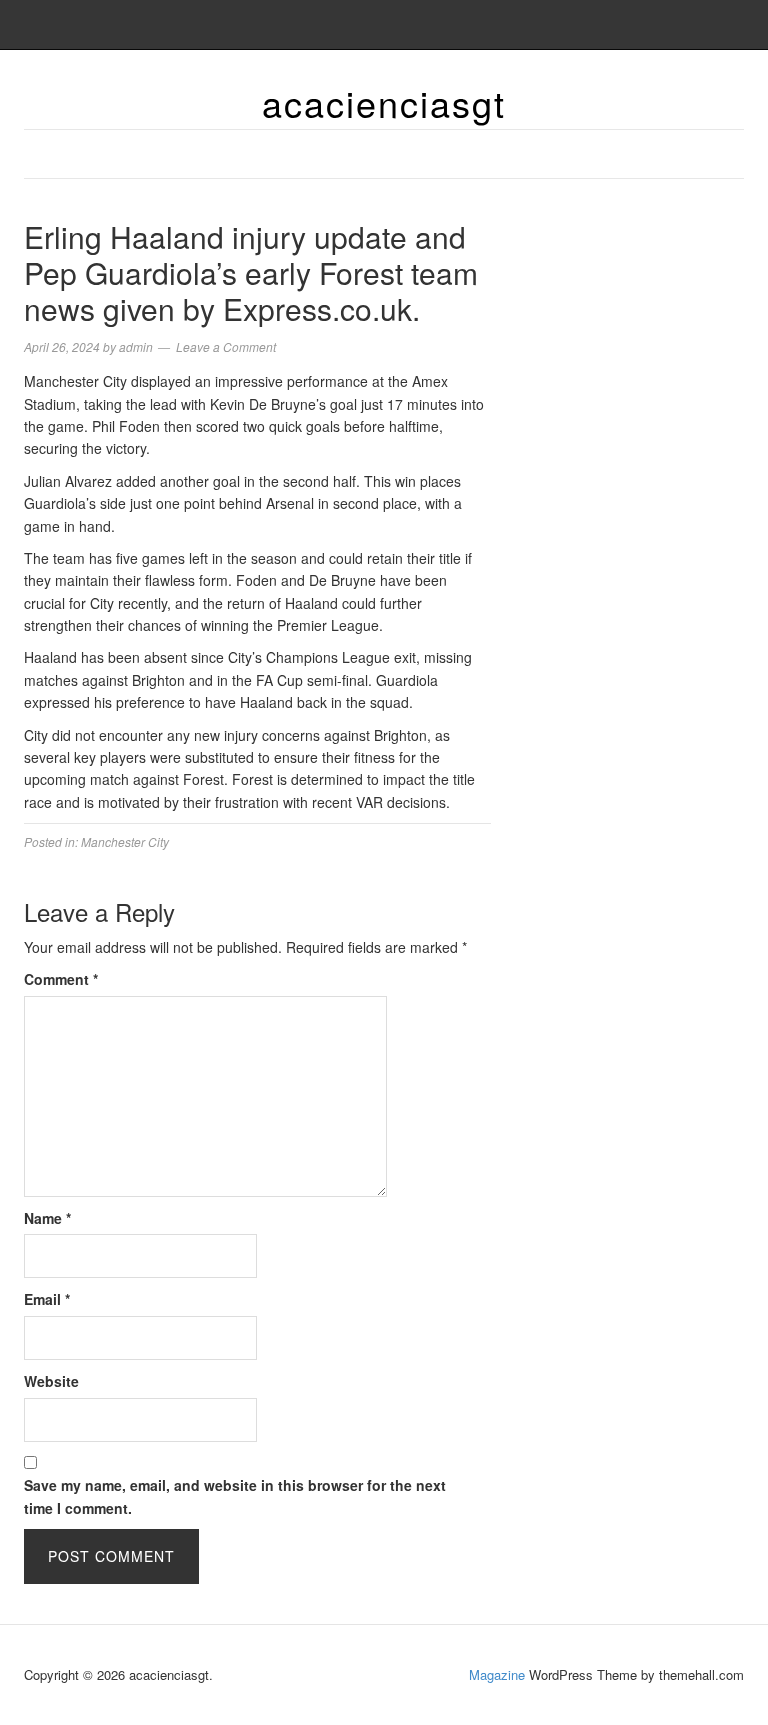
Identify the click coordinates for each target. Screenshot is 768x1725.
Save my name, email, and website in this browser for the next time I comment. (235, 1496)
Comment (61, 979)
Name (47, 1218)
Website (51, 1381)
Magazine (497, 1674)
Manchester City (125, 841)
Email (47, 1299)
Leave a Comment (226, 346)
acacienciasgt (384, 102)
